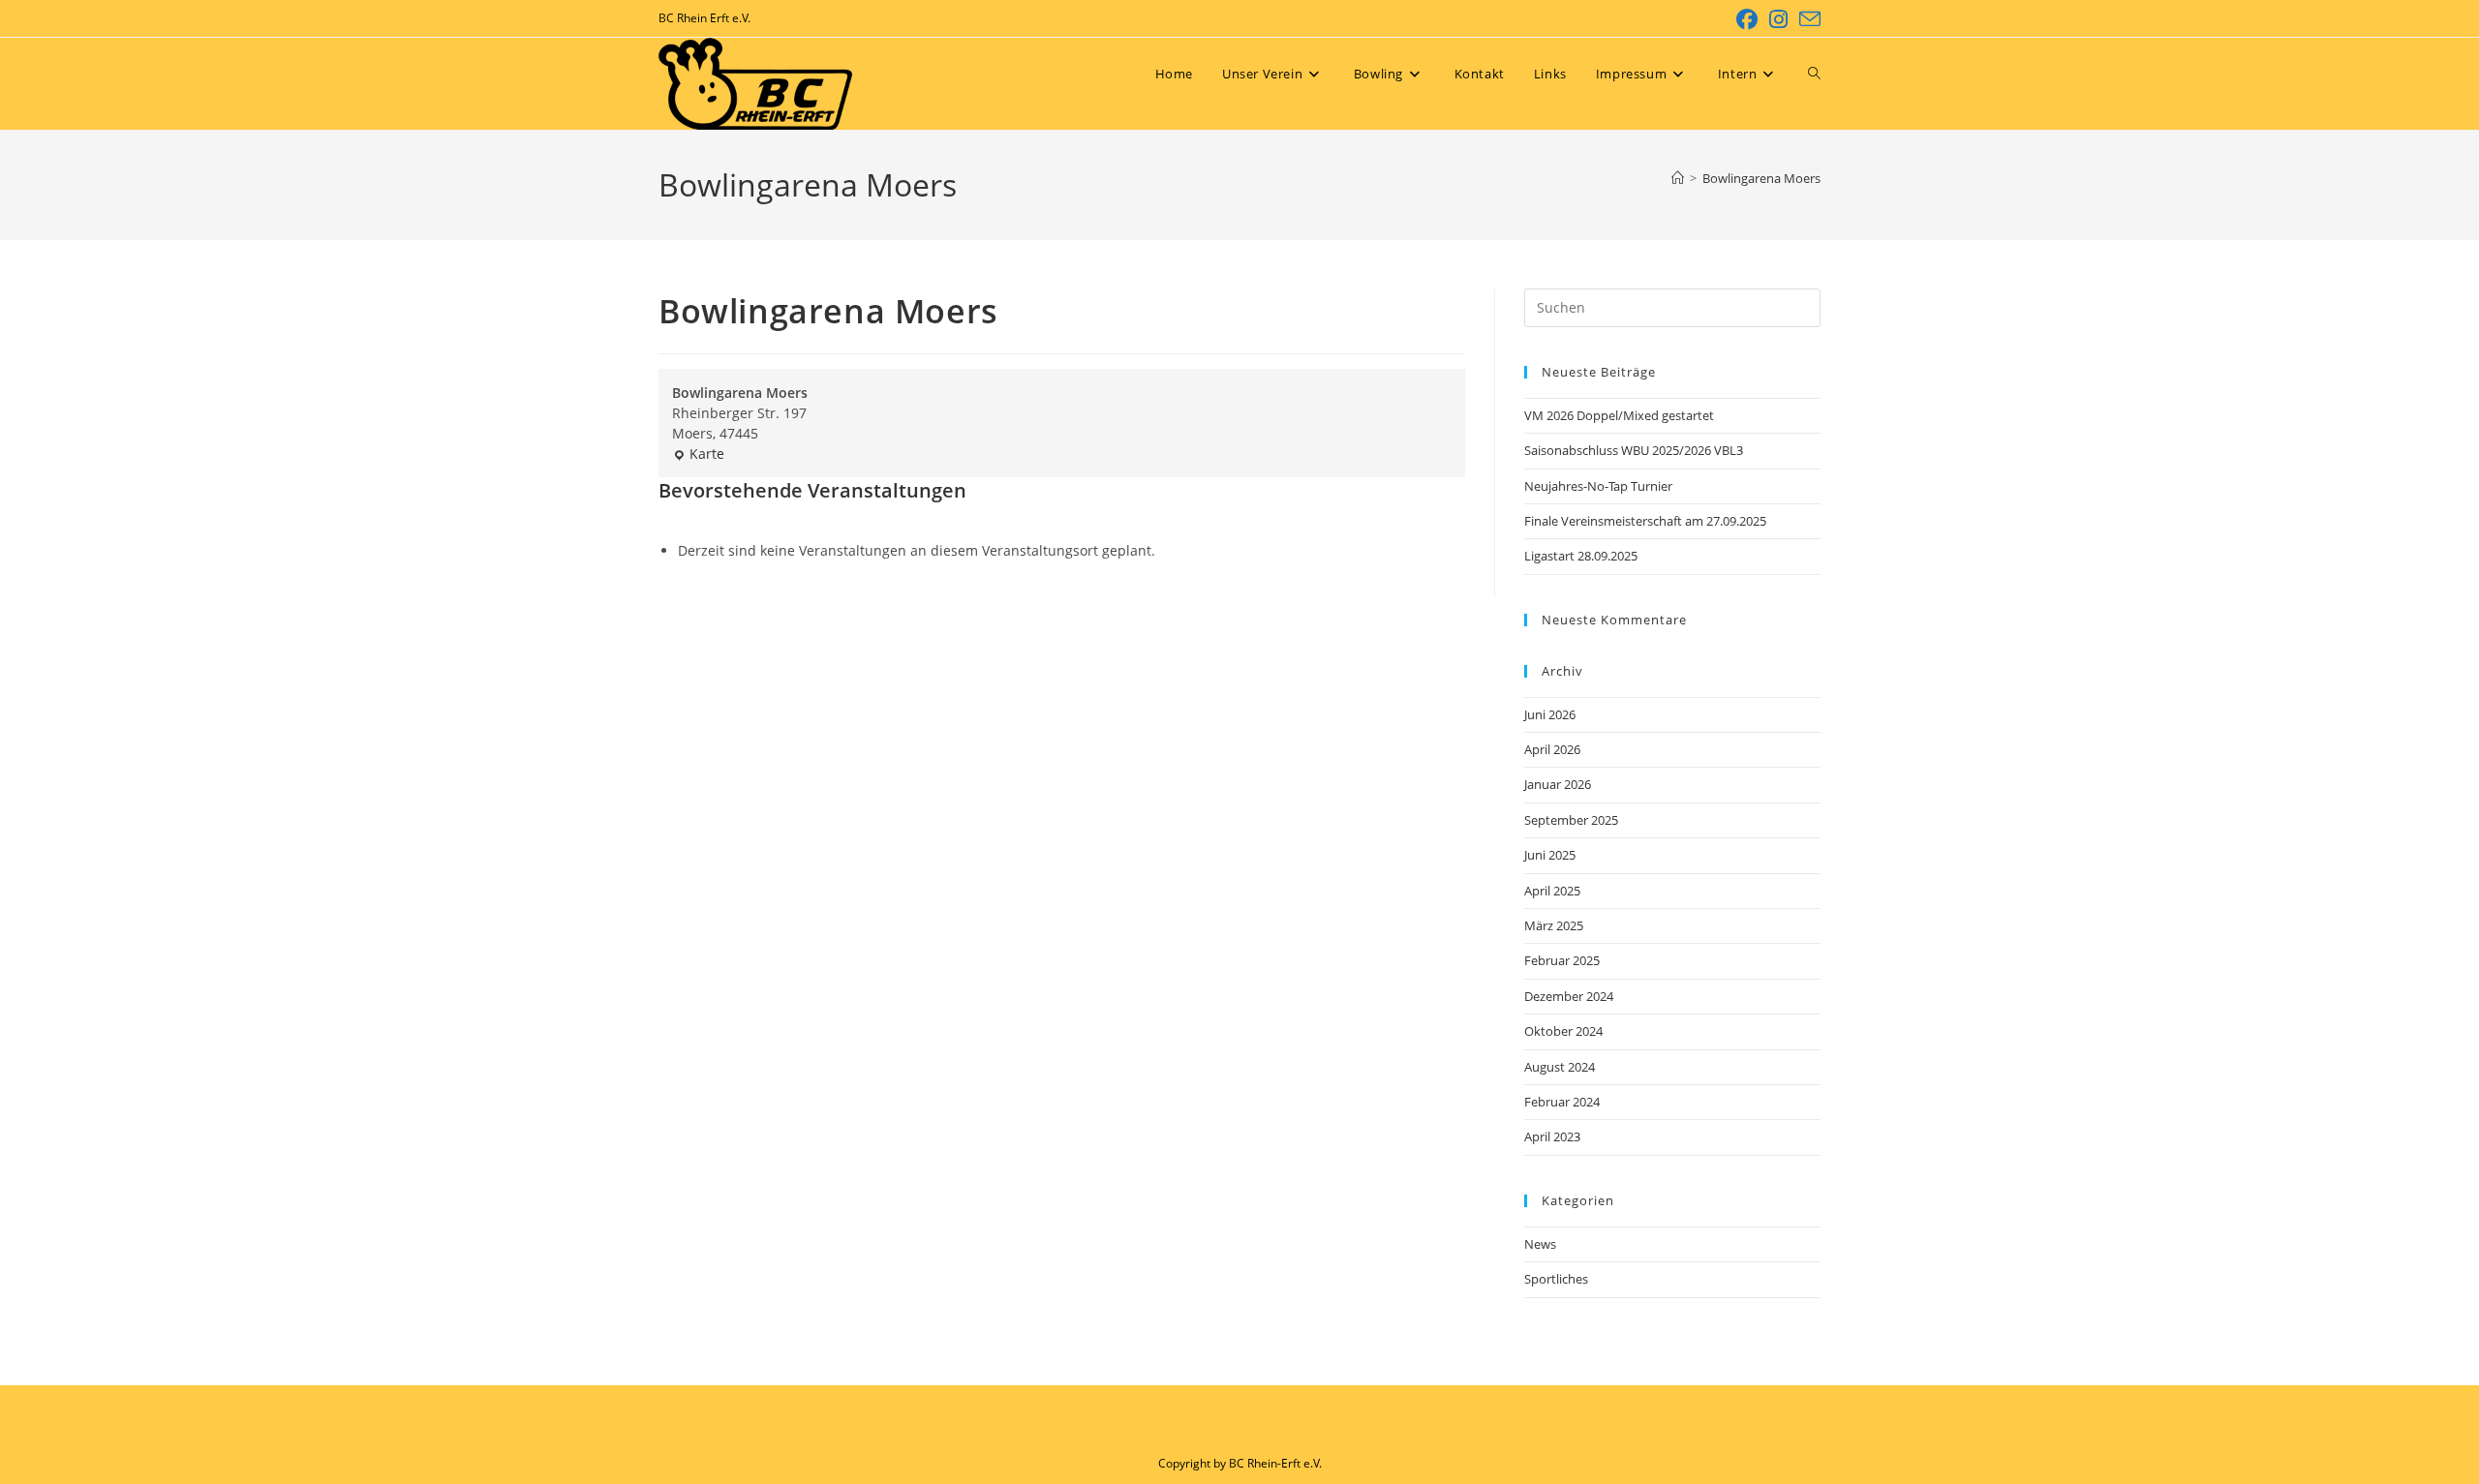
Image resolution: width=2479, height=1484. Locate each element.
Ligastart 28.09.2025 (1581, 556)
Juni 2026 (1550, 714)
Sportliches (1556, 1279)
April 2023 (1552, 1136)
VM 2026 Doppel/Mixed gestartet (1619, 415)
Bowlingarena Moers (1761, 178)
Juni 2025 (1550, 855)
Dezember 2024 (1569, 996)
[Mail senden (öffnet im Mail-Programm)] (1807, 19)
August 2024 (1560, 1067)
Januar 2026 (1558, 784)
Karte (698, 454)
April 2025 (1552, 891)
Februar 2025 (1562, 960)
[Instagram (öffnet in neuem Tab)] (1778, 19)
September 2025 (1571, 820)
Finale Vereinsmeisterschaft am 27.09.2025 (1645, 521)
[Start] (1678, 178)
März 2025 (1554, 925)
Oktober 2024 (1563, 1031)
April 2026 (1552, 749)
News (1540, 1244)
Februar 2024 (1562, 1102)
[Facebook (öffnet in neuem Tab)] (1747, 19)
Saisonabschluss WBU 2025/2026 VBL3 (1634, 450)
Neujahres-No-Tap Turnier (1598, 486)
